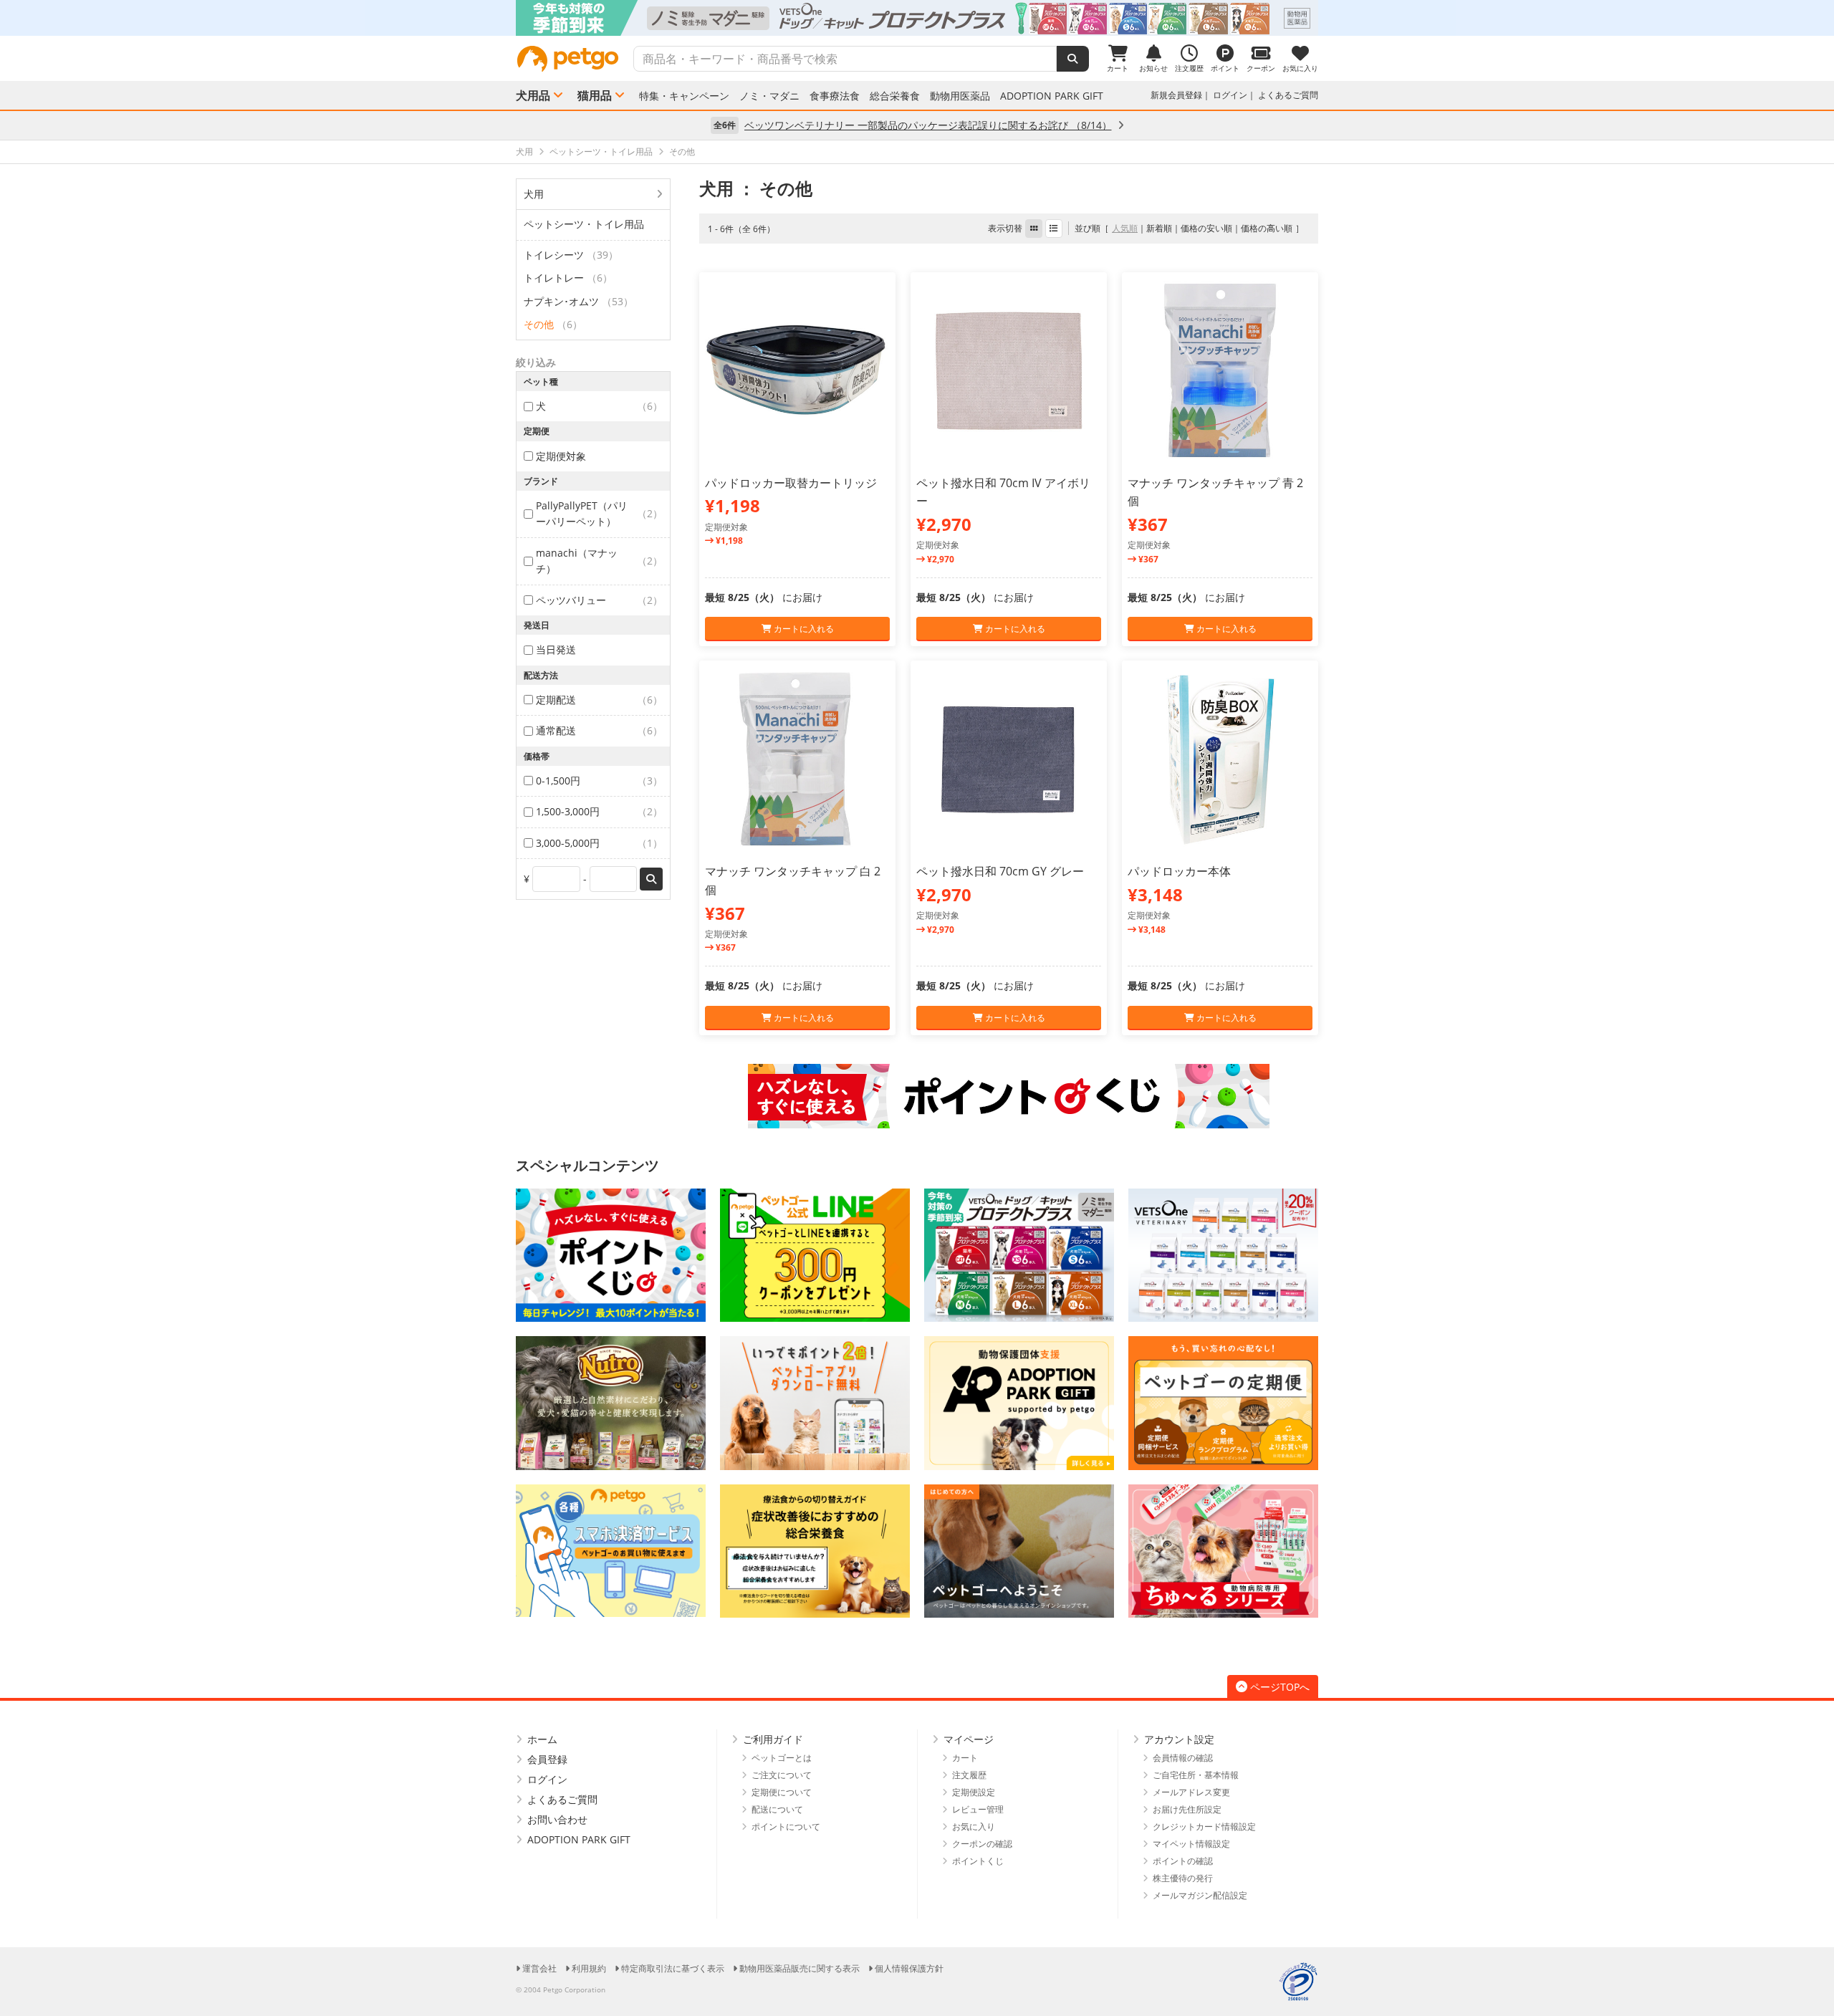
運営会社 (539, 1968)
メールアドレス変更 (1191, 1792)
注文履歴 (969, 1775)
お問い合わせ (557, 1819)
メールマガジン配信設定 (1200, 1895)
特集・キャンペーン (684, 96)
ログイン (1230, 95)
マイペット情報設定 (1191, 1844)
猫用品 (595, 95)
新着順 (1159, 228)
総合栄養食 (895, 96)
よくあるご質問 (1288, 95)
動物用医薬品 (960, 96)
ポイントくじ (978, 1861)
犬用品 (533, 95)
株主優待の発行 (1183, 1878)
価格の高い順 (1267, 228)
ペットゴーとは (782, 1758)
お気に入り (974, 1827)
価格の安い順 (1206, 228)
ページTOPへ (1280, 1687)
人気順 (1125, 228)
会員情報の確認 (1183, 1758)
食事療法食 (835, 96)
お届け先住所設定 (1187, 1809)
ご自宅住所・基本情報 (1196, 1775)
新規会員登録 (1176, 95)
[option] (917, 18)
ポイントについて (786, 1827)
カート (965, 1758)
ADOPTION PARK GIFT (1052, 96)
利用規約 (589, 1968)
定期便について (782, 1792)
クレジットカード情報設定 (1204, 1827)
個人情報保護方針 (909, 1968)
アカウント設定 (1179, 1739)
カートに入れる (803, 629)
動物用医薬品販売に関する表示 (800, 1968)
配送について (777, 1809)
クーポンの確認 (982, 1844)
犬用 (534, 194)
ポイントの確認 (1183, 1861)
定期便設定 (974, 1792)
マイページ (969, 1739)
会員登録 (547, 1759)
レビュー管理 (978, 1809)
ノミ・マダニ (769, 96)
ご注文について (782, 1775)
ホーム (542, 1739)
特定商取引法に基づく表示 (673, 1968)
